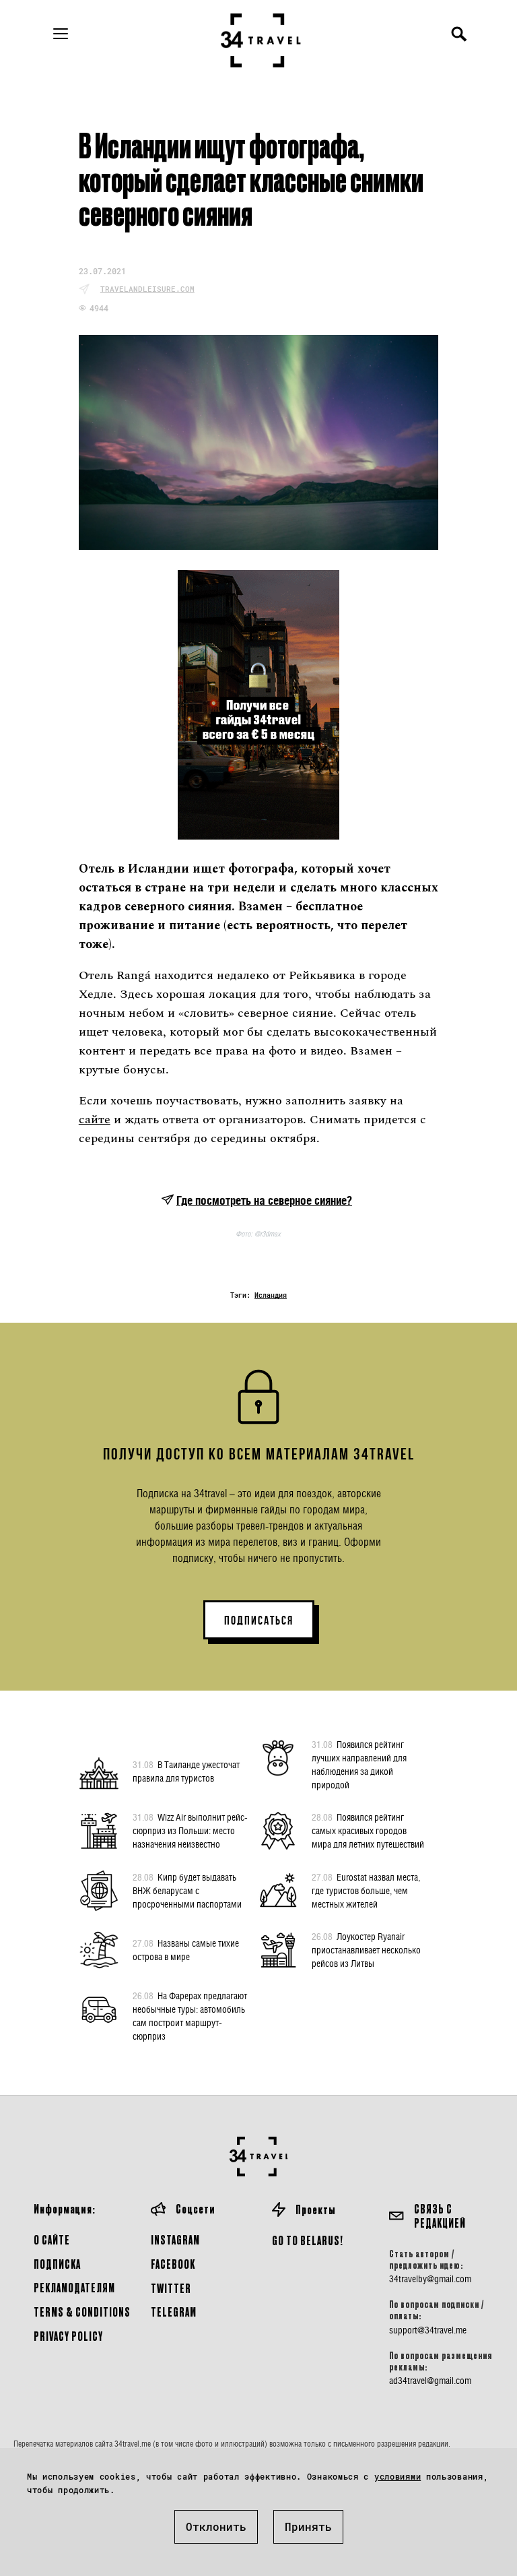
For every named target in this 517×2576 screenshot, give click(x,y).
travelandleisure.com (147, 289)
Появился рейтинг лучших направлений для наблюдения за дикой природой (359, 1764)
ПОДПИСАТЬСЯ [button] (259, 1621)
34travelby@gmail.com (430, 2279)
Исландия (271, 1295)
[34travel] (261, 40)
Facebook (173, 2264)
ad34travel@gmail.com (430, 2381)
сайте (95, 1120)
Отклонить (216, 2526)
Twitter (171, 2288)
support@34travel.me (428, 2330)
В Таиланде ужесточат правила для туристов (186, 1771)
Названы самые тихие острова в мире (186, 1950)
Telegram (174, 2312)
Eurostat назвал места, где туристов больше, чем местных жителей (366, 1890)
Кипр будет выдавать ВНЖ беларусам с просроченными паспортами (187, 1890)
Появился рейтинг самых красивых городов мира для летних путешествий (368, 1830)
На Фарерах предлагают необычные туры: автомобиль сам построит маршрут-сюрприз (190, 2016)
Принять (308, 2526)
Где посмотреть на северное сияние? (264, 1200)
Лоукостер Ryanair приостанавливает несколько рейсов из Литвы (366, 1950)
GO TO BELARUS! (308, 2240)
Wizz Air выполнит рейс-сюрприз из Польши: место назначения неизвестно (190, 1830)
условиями (398, 2476)
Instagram (175, 2239)
